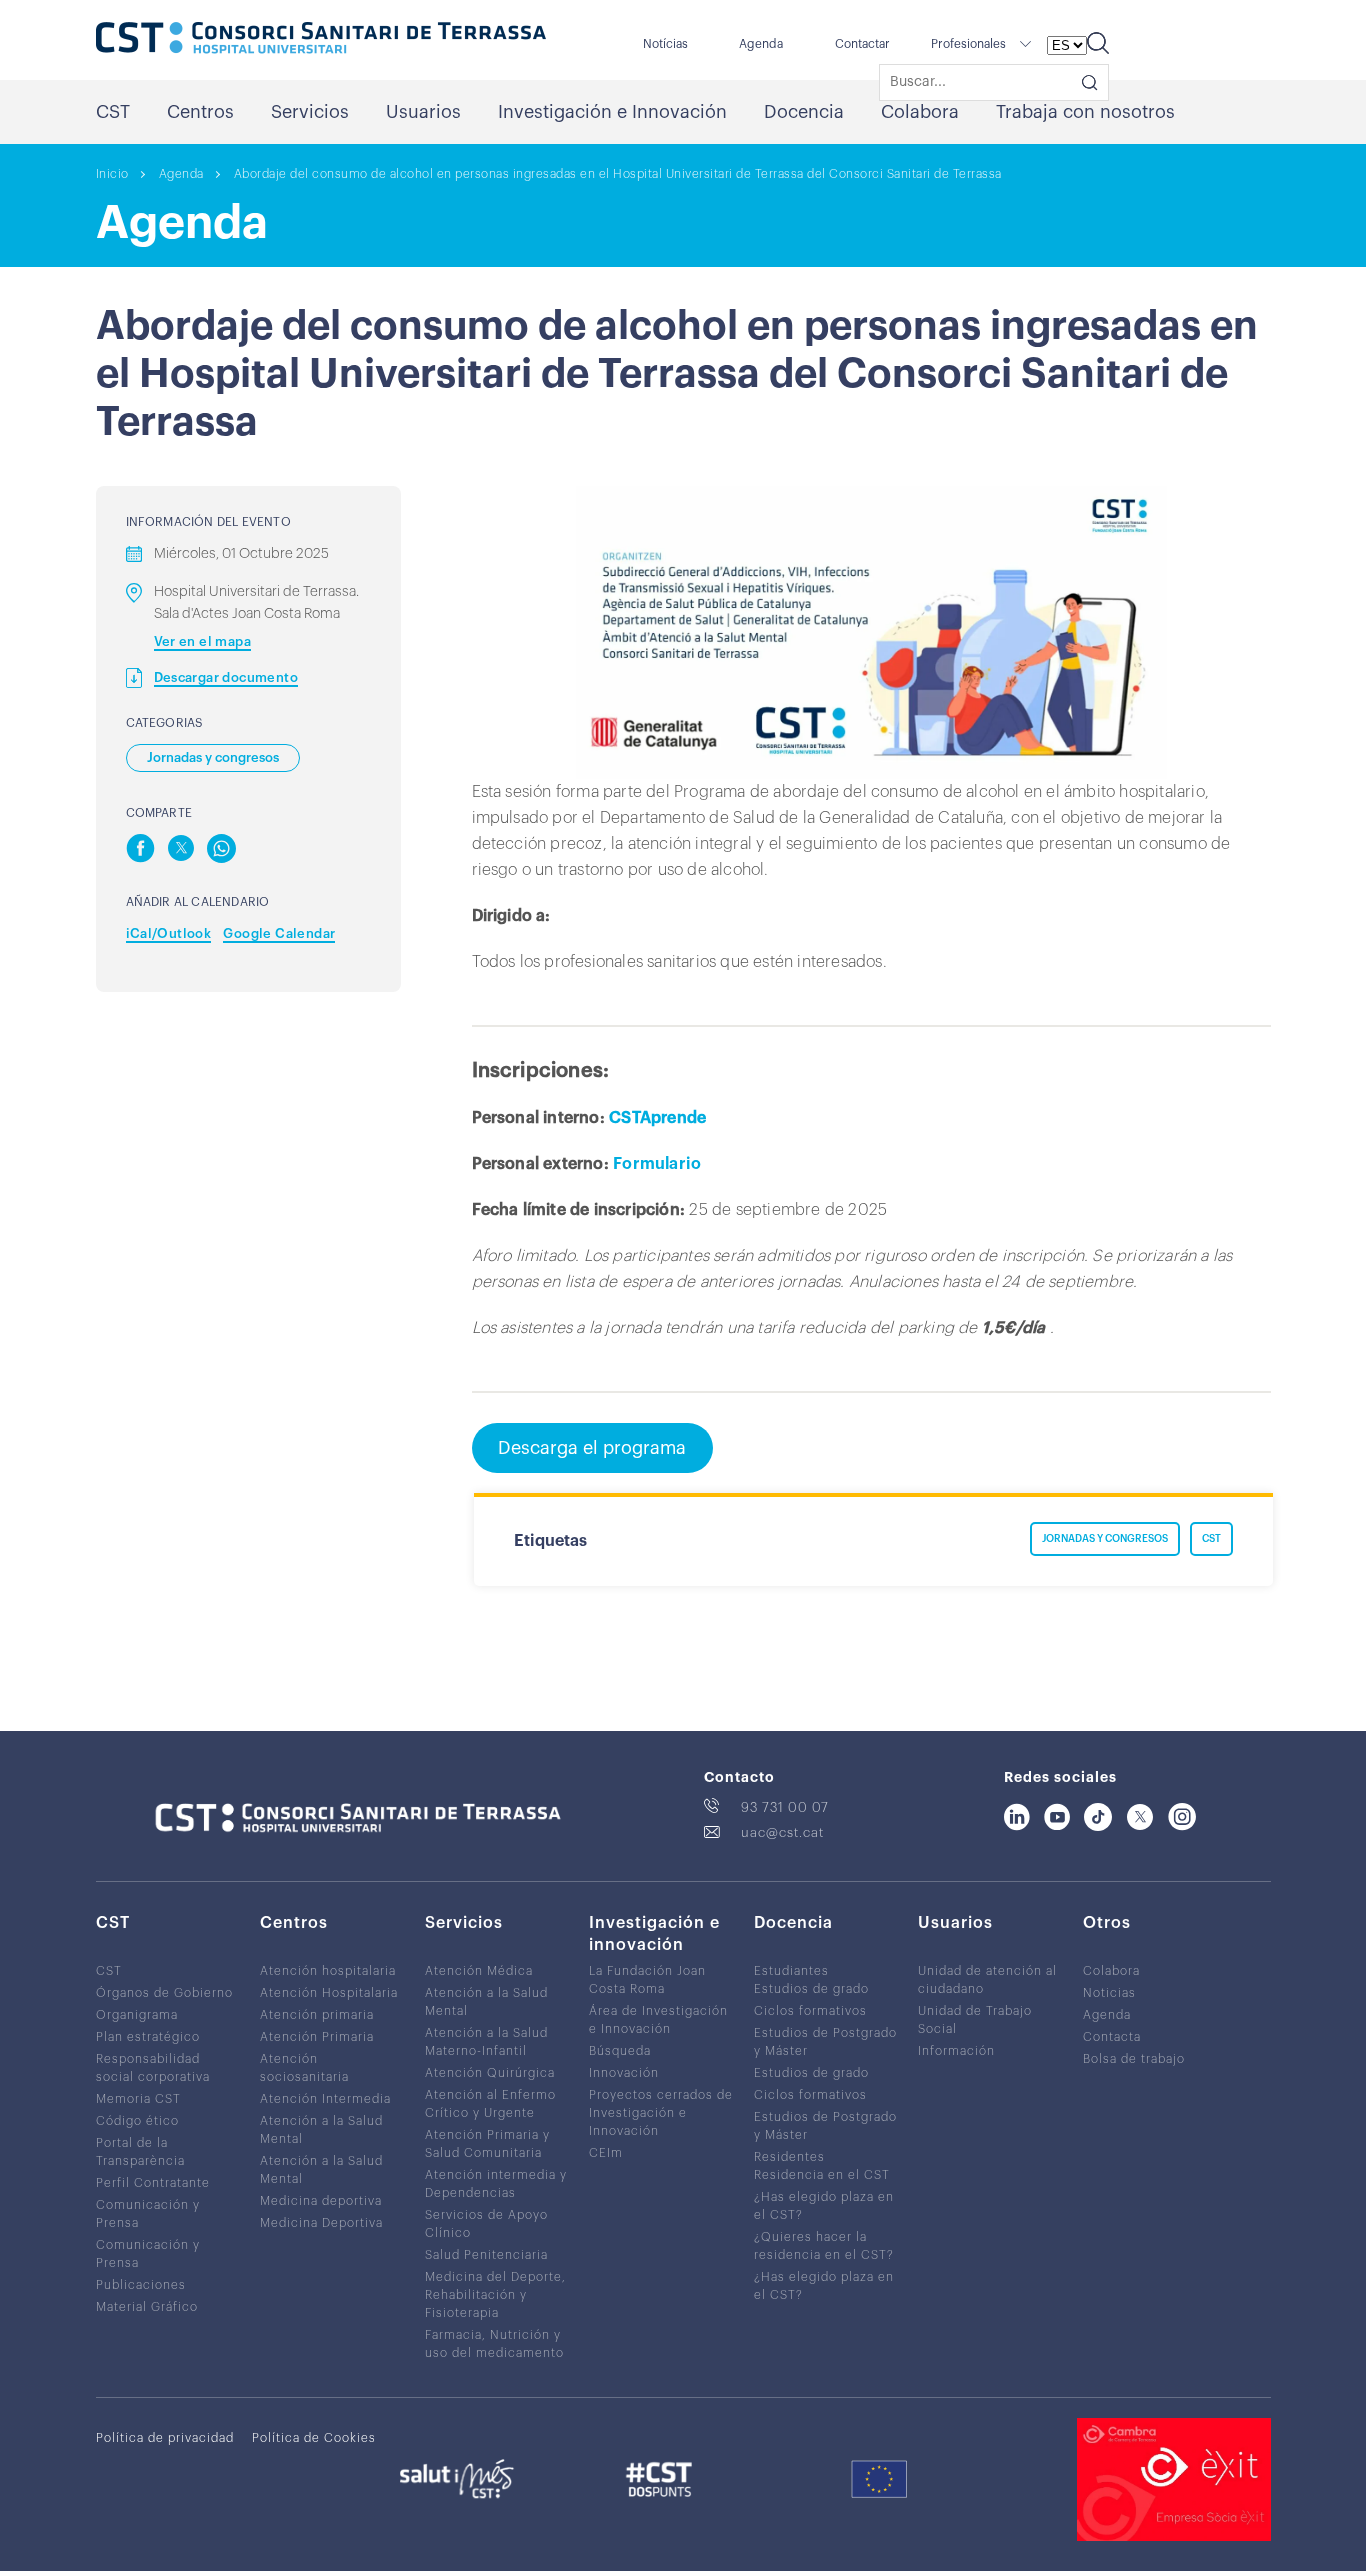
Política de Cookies (314, 2438)
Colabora (920, 112)
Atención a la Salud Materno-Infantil (486, 2042)
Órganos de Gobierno (164, 1993)
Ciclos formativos (810, 2011)
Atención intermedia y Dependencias (496, 2184)
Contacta (1112, 2037)
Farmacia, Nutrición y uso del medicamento (494, 2344)
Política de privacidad (165, 2438)
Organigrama (137, 2015)
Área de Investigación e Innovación (658, 2020)
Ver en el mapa (203, 641)
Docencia (804, 112)
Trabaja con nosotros (1085, 112)
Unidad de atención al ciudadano (987, 1980)
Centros (200, 112)
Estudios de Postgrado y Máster (825, 2042)
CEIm (606, 2153)
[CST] (321, 40)
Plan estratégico (148, 2037)
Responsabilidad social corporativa (153, 2068)
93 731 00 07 (785, 1807)
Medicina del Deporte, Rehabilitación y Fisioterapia (495, 2295)
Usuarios (423, 112)
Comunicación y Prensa (148, 2214)
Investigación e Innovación (612, 112)
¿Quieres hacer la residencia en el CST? (824, 2246)
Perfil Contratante (153, 2183)
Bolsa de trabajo (1134, 2059)
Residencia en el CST (822, 2175)
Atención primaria (317, 2015)
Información (956, 2051)
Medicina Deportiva (321, 2223)
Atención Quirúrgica (490, 2073)
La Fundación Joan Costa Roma (647, 1980)
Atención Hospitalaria (329, 1993)
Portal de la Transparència (140, 2152)
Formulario (657, 1164)
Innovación (624, 2073)
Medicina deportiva (321, 2201)
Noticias (1109, 1993)
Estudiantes (791, 1971)
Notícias (665, 44)
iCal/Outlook (169, 933)
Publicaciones (141, 2285)
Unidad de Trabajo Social (975, 2020)
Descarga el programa (592, 1448)
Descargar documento (226, 677)
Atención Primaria (317, 2037)
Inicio (112, 174)
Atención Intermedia (325, 2099)
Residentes (789, 2157)
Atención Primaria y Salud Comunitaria (487, 2144)
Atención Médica (479, 1971)
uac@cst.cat (782, 1832)
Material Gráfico (147, 2307)
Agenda (761, 44)
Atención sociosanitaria (304, 2068)
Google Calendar (279, 933)
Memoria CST (138, 2099)
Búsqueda (620, 2051)
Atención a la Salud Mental (321, 2130)
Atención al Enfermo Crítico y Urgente (490, 2104)
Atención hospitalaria (328, 1971)
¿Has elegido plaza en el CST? (824, 2206)
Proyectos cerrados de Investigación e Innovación (661, 2113)
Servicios (310, 112)
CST (113, 112)
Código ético (137, 2121)
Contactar (862, 44)
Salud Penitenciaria (486, 2255)
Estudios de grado (811, 1989)
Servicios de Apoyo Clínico (486, 2224)
